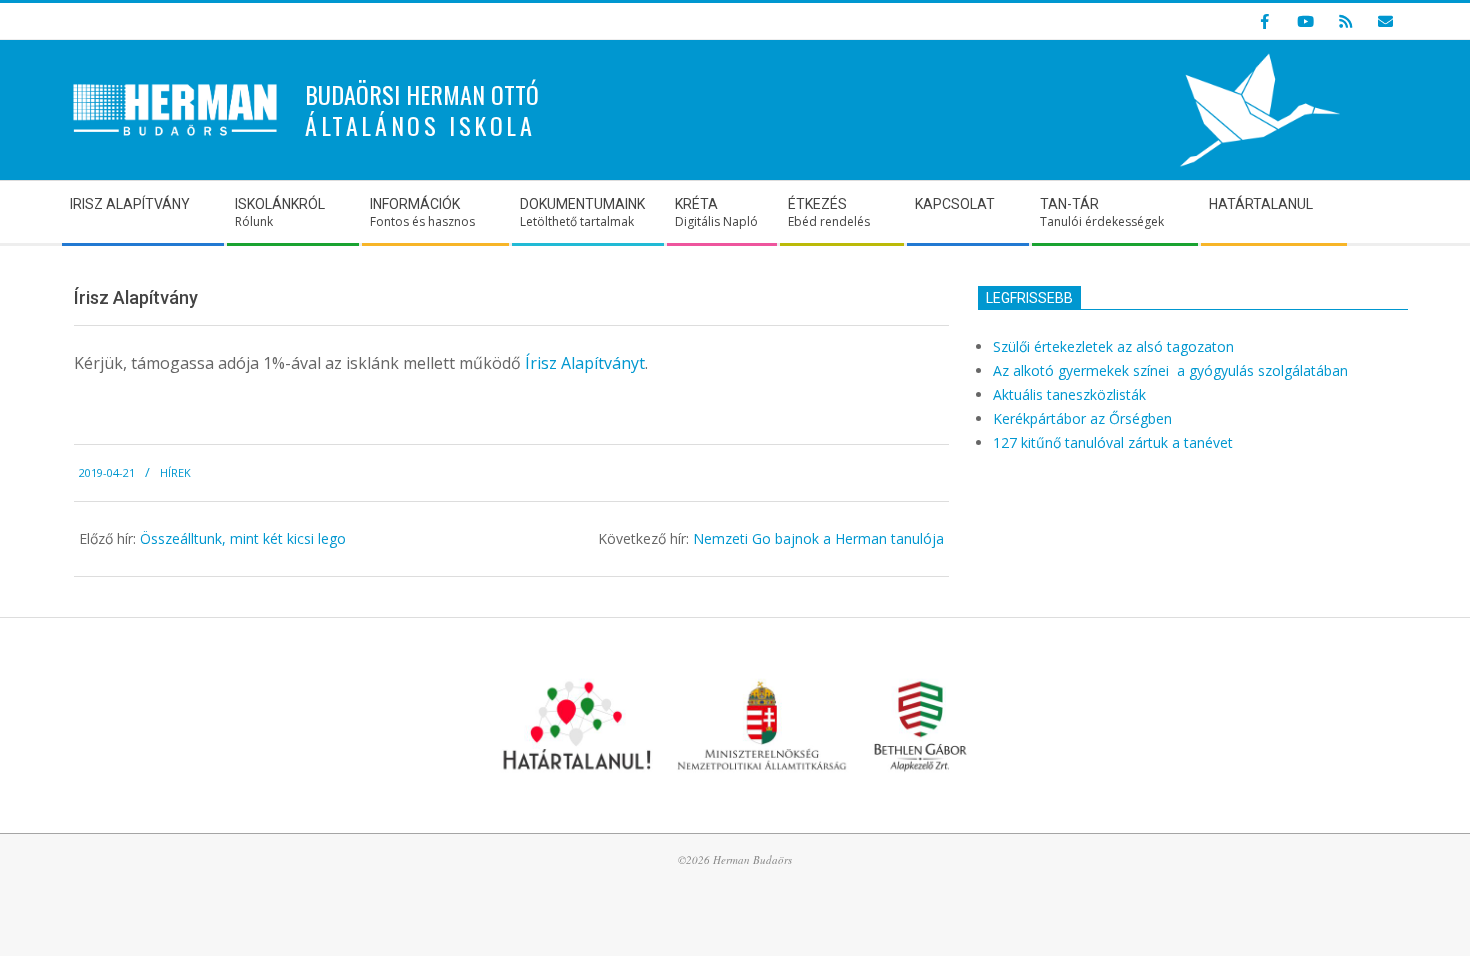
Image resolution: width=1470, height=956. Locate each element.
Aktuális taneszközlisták (1069, 394)
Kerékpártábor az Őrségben (1082, 418)
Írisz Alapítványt (585, 363)
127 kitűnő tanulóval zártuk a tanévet (1113, 442)
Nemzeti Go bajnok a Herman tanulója (818, 538)
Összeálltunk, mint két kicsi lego (243, 538)
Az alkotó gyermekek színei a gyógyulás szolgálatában (1172, 370)
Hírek (175, 472)
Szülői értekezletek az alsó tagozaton (1113, 346)
